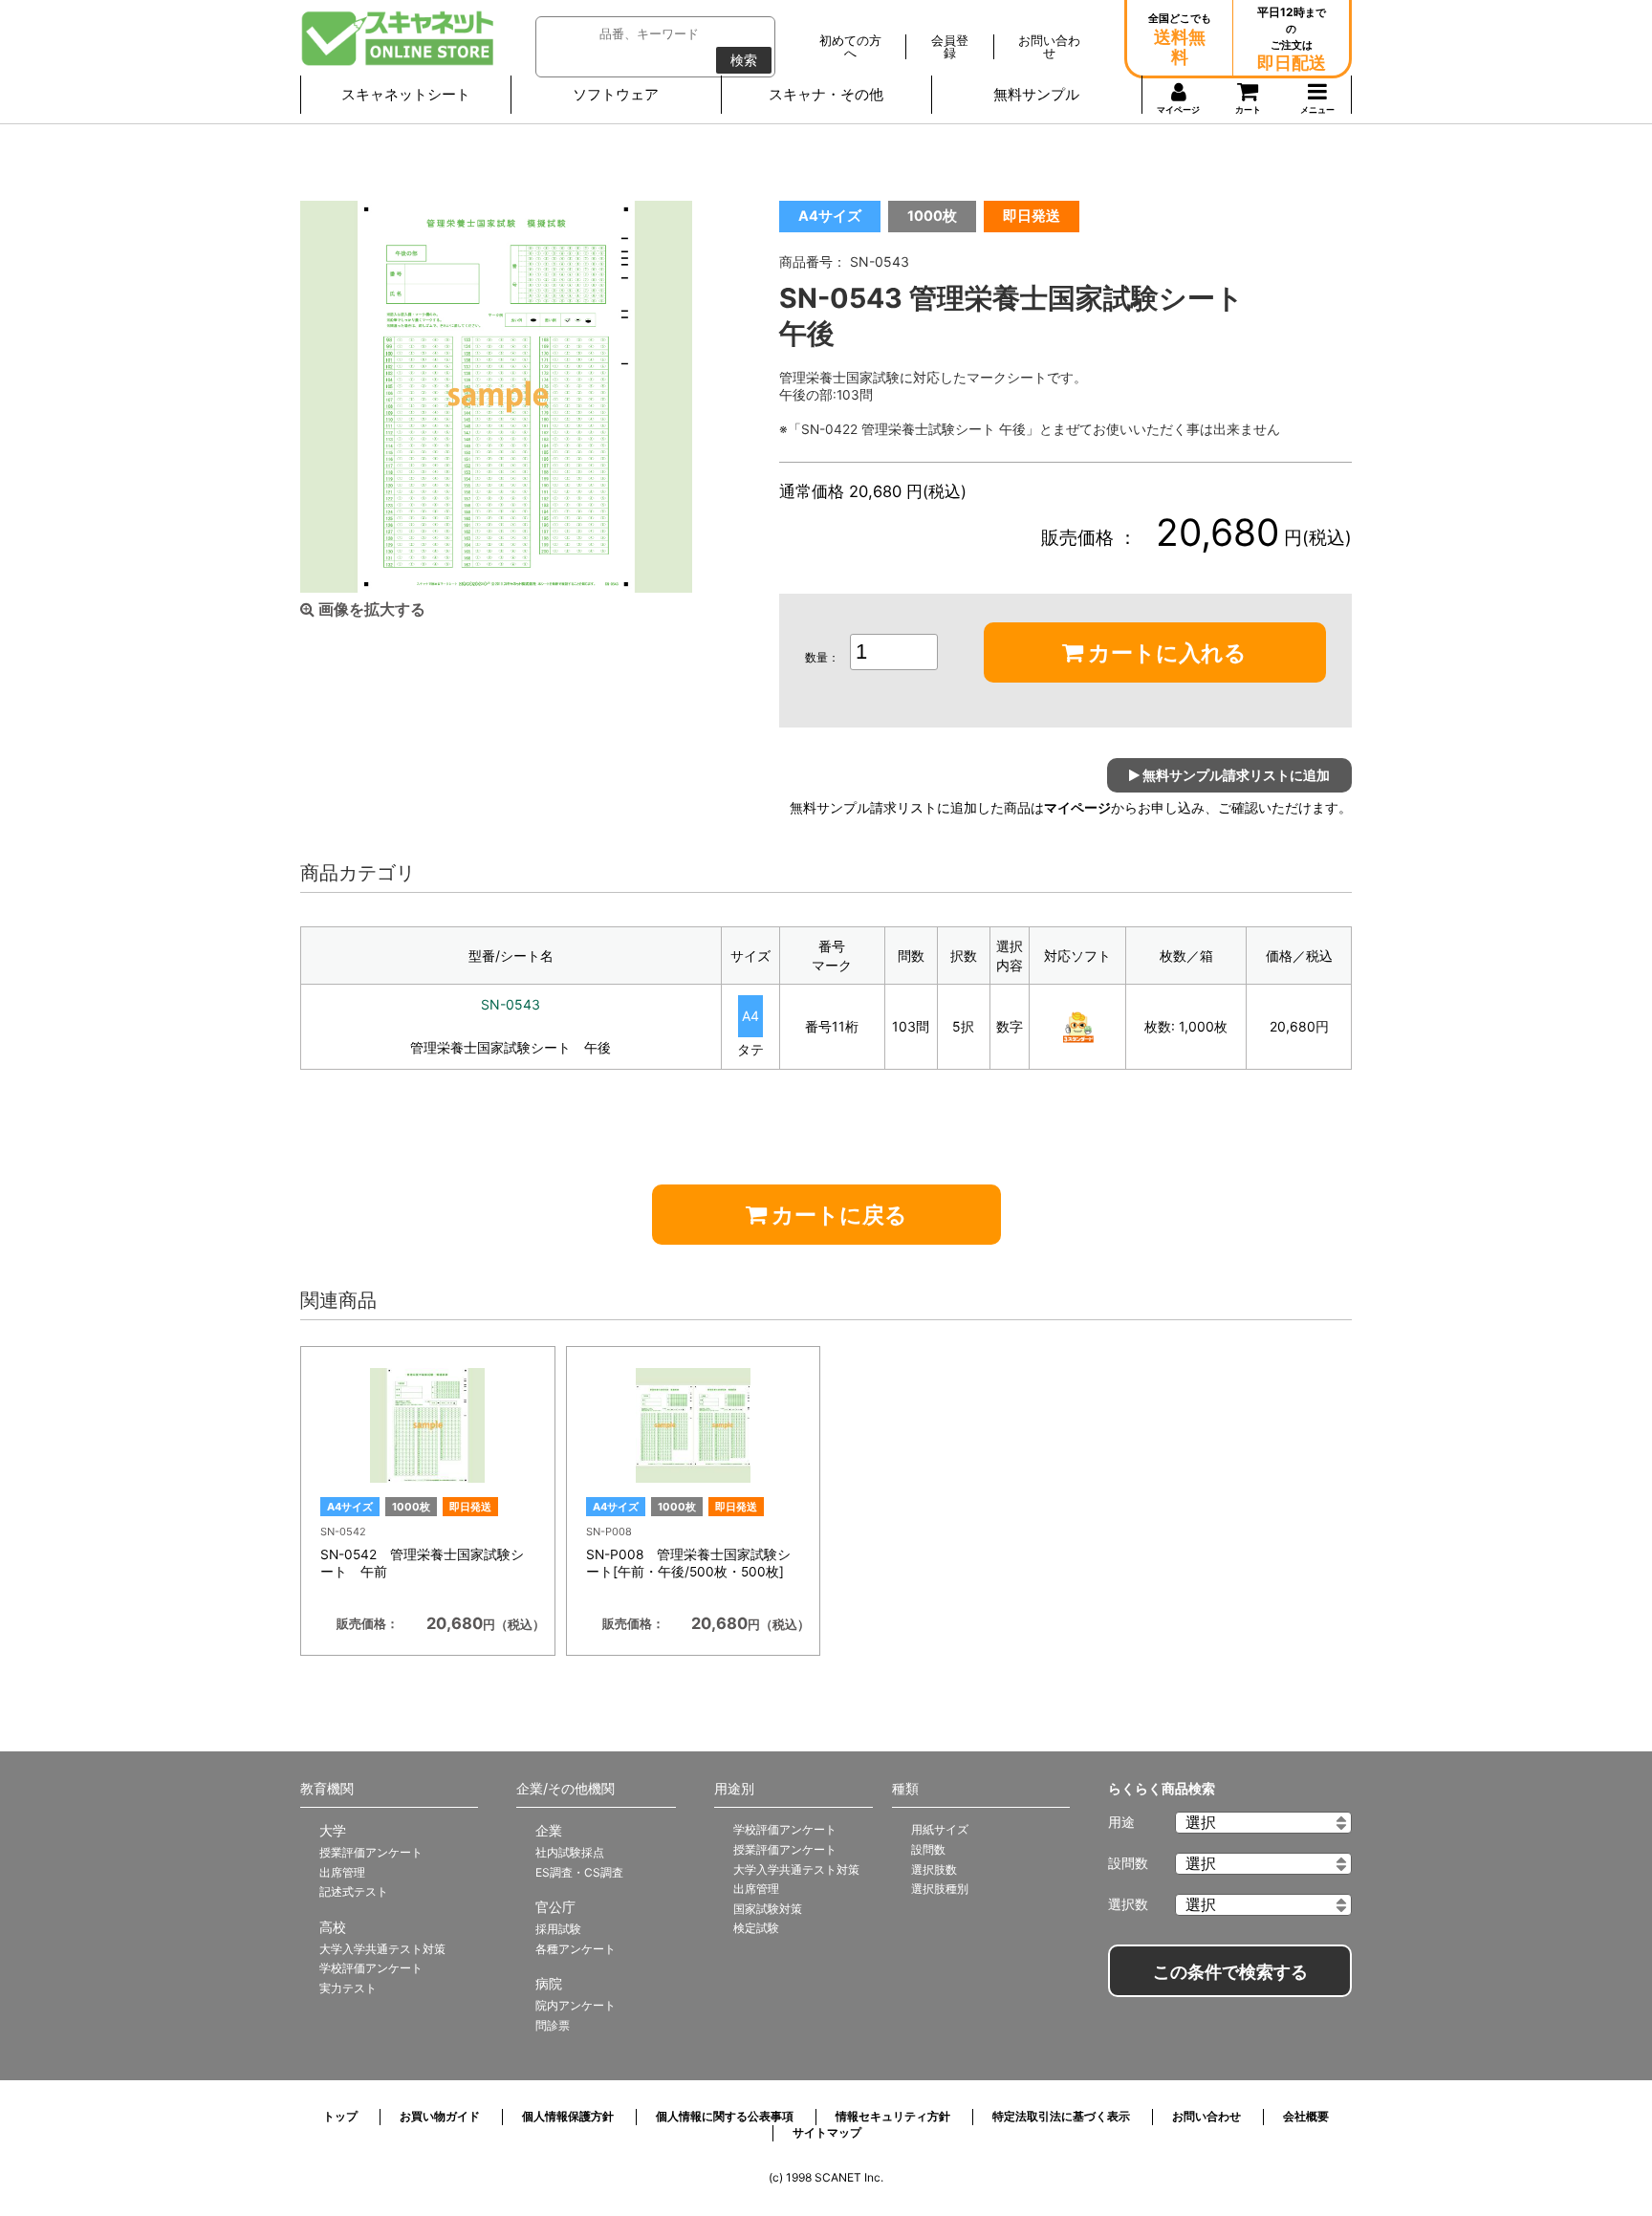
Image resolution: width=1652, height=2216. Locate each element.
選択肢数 (934, 1869)
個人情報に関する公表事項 (725, 2116)
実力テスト (348, 1988)
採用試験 (558, 1929)
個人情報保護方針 (568, 2116)
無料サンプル (1036, 94)
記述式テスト (354, 1891)
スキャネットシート (406, 94)
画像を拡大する (370, 609)
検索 (744, 60)
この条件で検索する (1230, 1972)
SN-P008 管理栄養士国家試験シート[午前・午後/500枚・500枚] (688, 1563)
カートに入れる (1165, 653)
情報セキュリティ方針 (893, 2116)
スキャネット (398, 38)
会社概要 (1306, 2116)
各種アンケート (576, 1949)
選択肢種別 (940, 1889)
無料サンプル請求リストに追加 (1235, 775)
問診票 (553, 2025)
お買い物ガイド (440, 2116)
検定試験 (756, 1928)
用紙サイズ (940, 1829)
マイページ (1077, 808)
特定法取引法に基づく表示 (1061, 2116)
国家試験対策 (768, 1909)
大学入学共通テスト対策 (382, 1949)
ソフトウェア (616, 94)
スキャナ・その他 (826, 94)
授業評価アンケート (371, 1852)
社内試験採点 (570, 1852)
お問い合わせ (1206, 2116)
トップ (340, 2116)
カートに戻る (837, 1215)
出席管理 (342, 1872)
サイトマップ (827, 2132)
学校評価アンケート (371, 1968)
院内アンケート (576, 2005)
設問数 (928, 1849)
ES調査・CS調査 (579, 1872)
